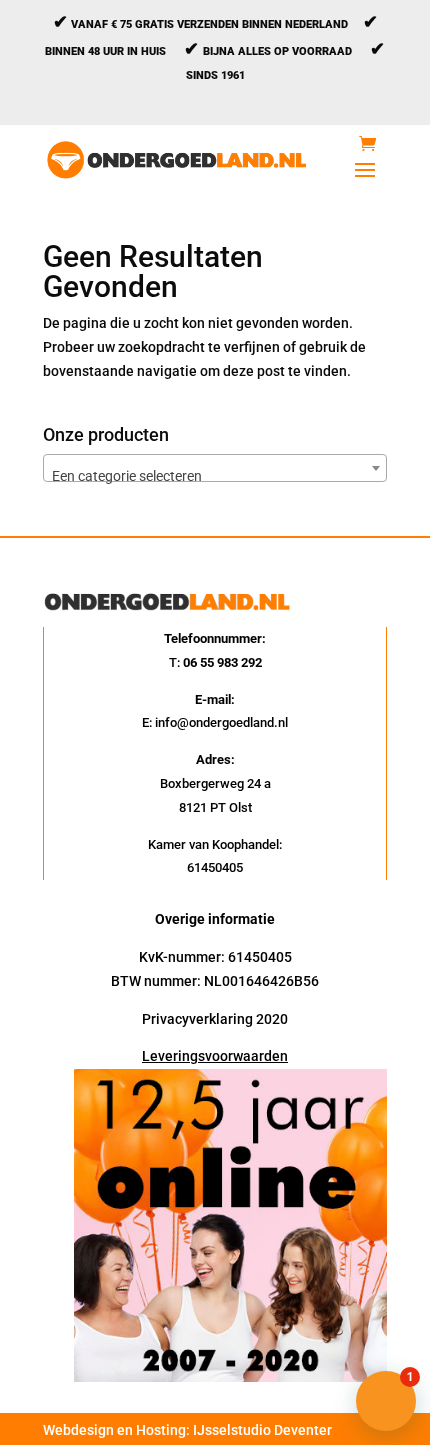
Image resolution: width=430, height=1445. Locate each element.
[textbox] (215, 476)
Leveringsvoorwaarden (215, 1056)
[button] (386, 1401)
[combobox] (215, 468)
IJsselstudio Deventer (262, 1430)
